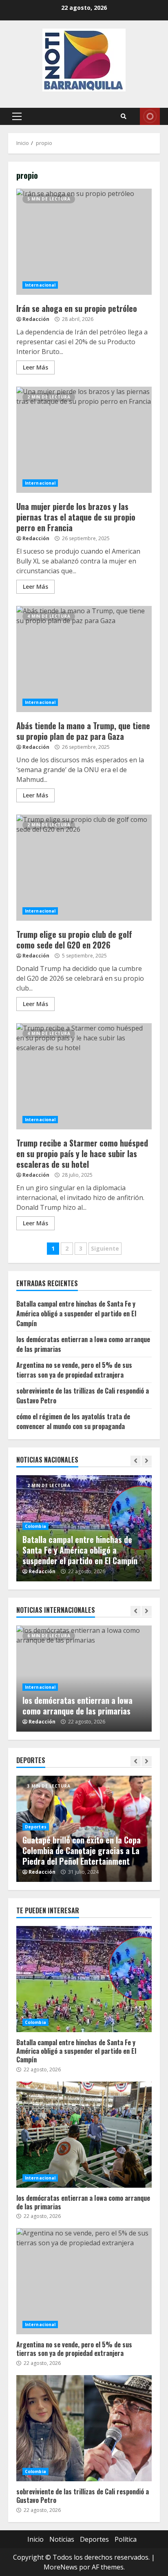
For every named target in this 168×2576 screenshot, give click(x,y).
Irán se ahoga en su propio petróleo (84, 242)
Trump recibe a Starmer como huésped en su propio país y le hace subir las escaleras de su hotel (84, 1076)
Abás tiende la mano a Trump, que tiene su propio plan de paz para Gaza (84, 659)
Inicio (35, 2539)
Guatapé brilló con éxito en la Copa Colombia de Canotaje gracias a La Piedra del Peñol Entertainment (82, 1850)
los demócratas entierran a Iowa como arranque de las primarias (77, 1705)
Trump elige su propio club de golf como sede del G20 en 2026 (84, 868)
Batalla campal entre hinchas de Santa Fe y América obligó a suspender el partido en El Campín (76, 1314)
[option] (84, 1528)
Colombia (35, 1526)
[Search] (124, 116)
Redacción (36, 319)
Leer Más (35, 367)
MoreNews (61, 2567)
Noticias (62, 2539)
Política (126, 2539)
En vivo (150, 116)
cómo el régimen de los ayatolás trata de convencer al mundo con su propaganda (73, 1421)
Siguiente (105, 1248)
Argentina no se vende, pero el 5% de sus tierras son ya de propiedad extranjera (74, 1370)
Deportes (36, 1827)
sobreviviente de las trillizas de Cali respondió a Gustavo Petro (84, 2428)
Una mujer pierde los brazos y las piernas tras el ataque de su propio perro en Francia (84, 440)
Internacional (40, 285)
